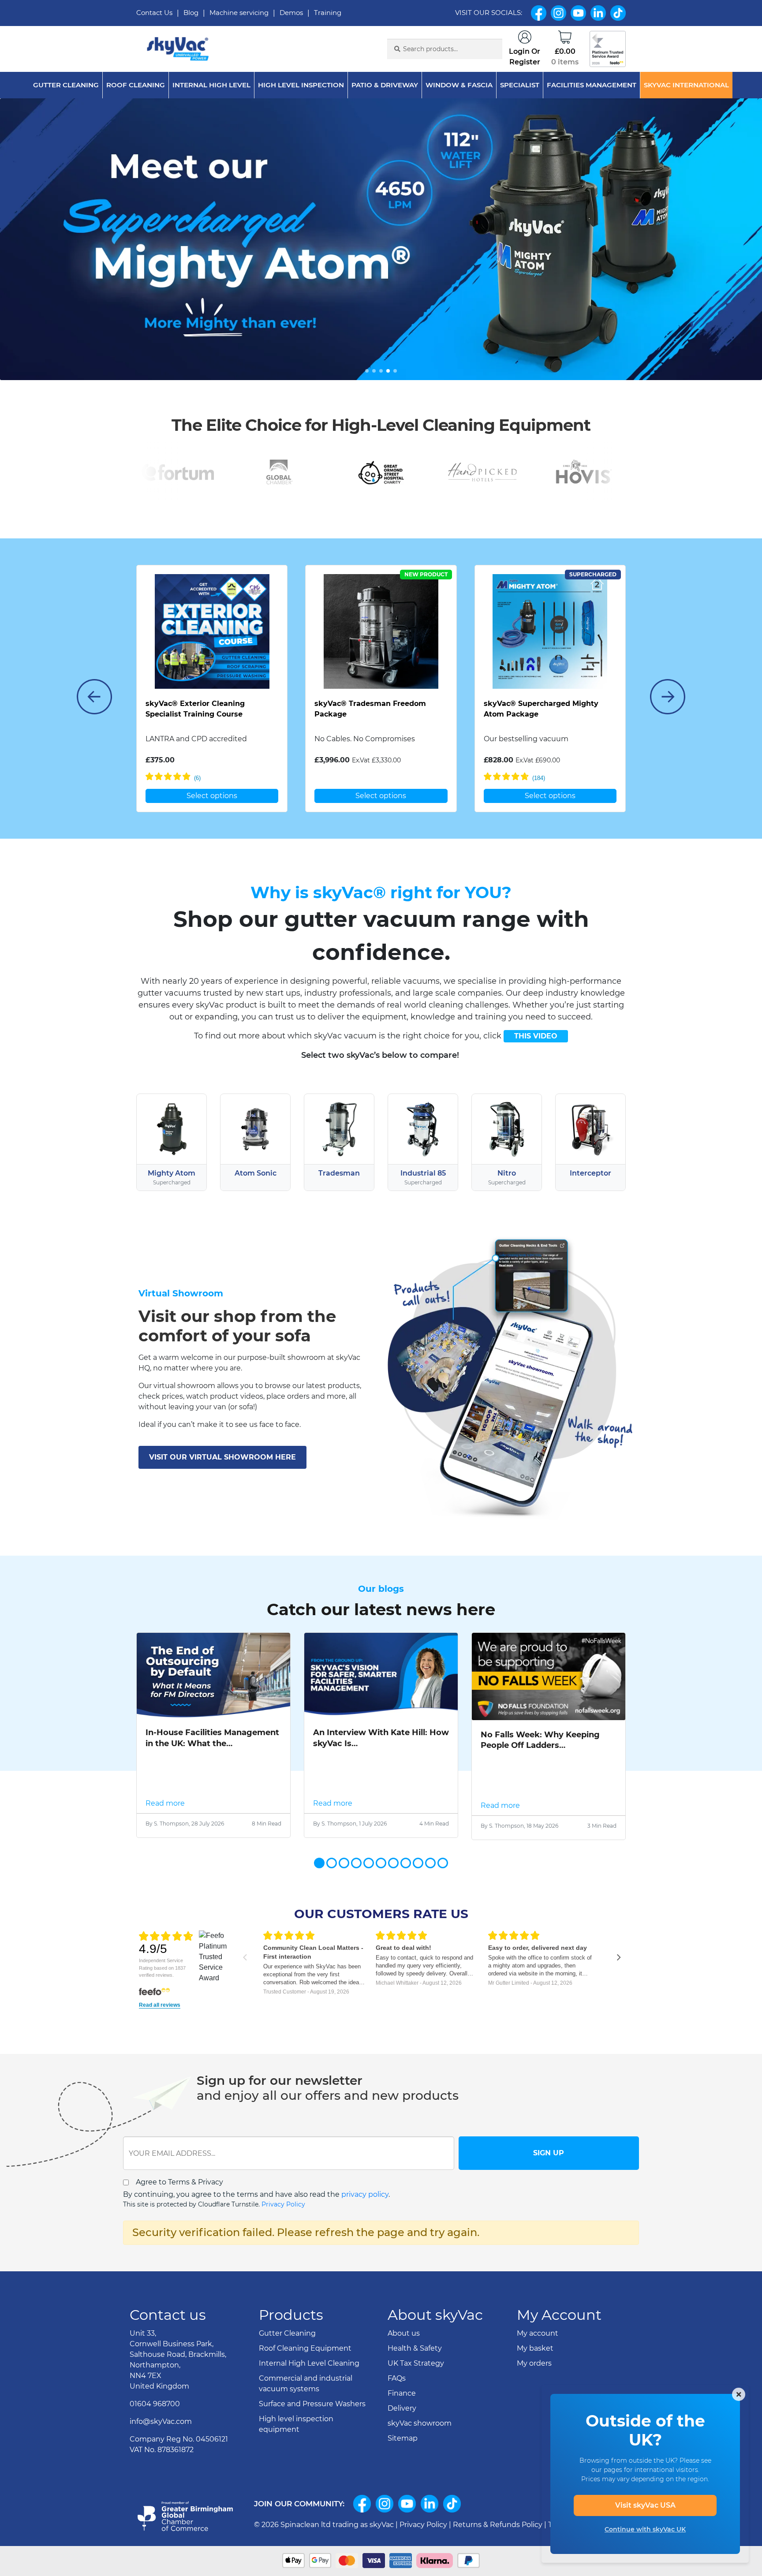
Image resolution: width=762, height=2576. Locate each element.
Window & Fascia (459, 85)
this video (536, 1036)
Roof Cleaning (136, 85)
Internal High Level (211, 85)
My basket (535, 2348)
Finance (402, 2393)
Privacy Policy (283, 2204)
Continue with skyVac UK (645, 2529)
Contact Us (154, 13)
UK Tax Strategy (416, 2363)
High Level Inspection (301, 85)
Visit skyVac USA (645, 2505)
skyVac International (686, 85)
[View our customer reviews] (608, 49)
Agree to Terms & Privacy (179, 2182)
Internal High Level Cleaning (309, 2363)
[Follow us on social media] (362, 2504)
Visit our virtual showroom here (222, 1457)
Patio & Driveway (385, 85)
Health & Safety (415, 2348)
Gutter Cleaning (66, 85)
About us (404, 2333)
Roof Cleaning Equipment (305, 2348)
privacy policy (365, 2194)
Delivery (402, 2408)
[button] (367, 371)
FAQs (397, 2378)
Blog (191, 13)
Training (328, 13)
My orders (534, 2363)
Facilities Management (592, 85)
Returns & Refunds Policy (498, 2525)
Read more (165, 1803)
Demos (291, 13)
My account (538, 2333)
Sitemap (403, 2438)
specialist (520, 85)
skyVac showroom (420, 2423)
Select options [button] (212, 796)
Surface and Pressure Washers (312, 2404)
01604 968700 (155, 2404)
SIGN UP (549, 2153)
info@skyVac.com (161, 2421)
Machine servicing (239, 13)
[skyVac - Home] (178, 49)
